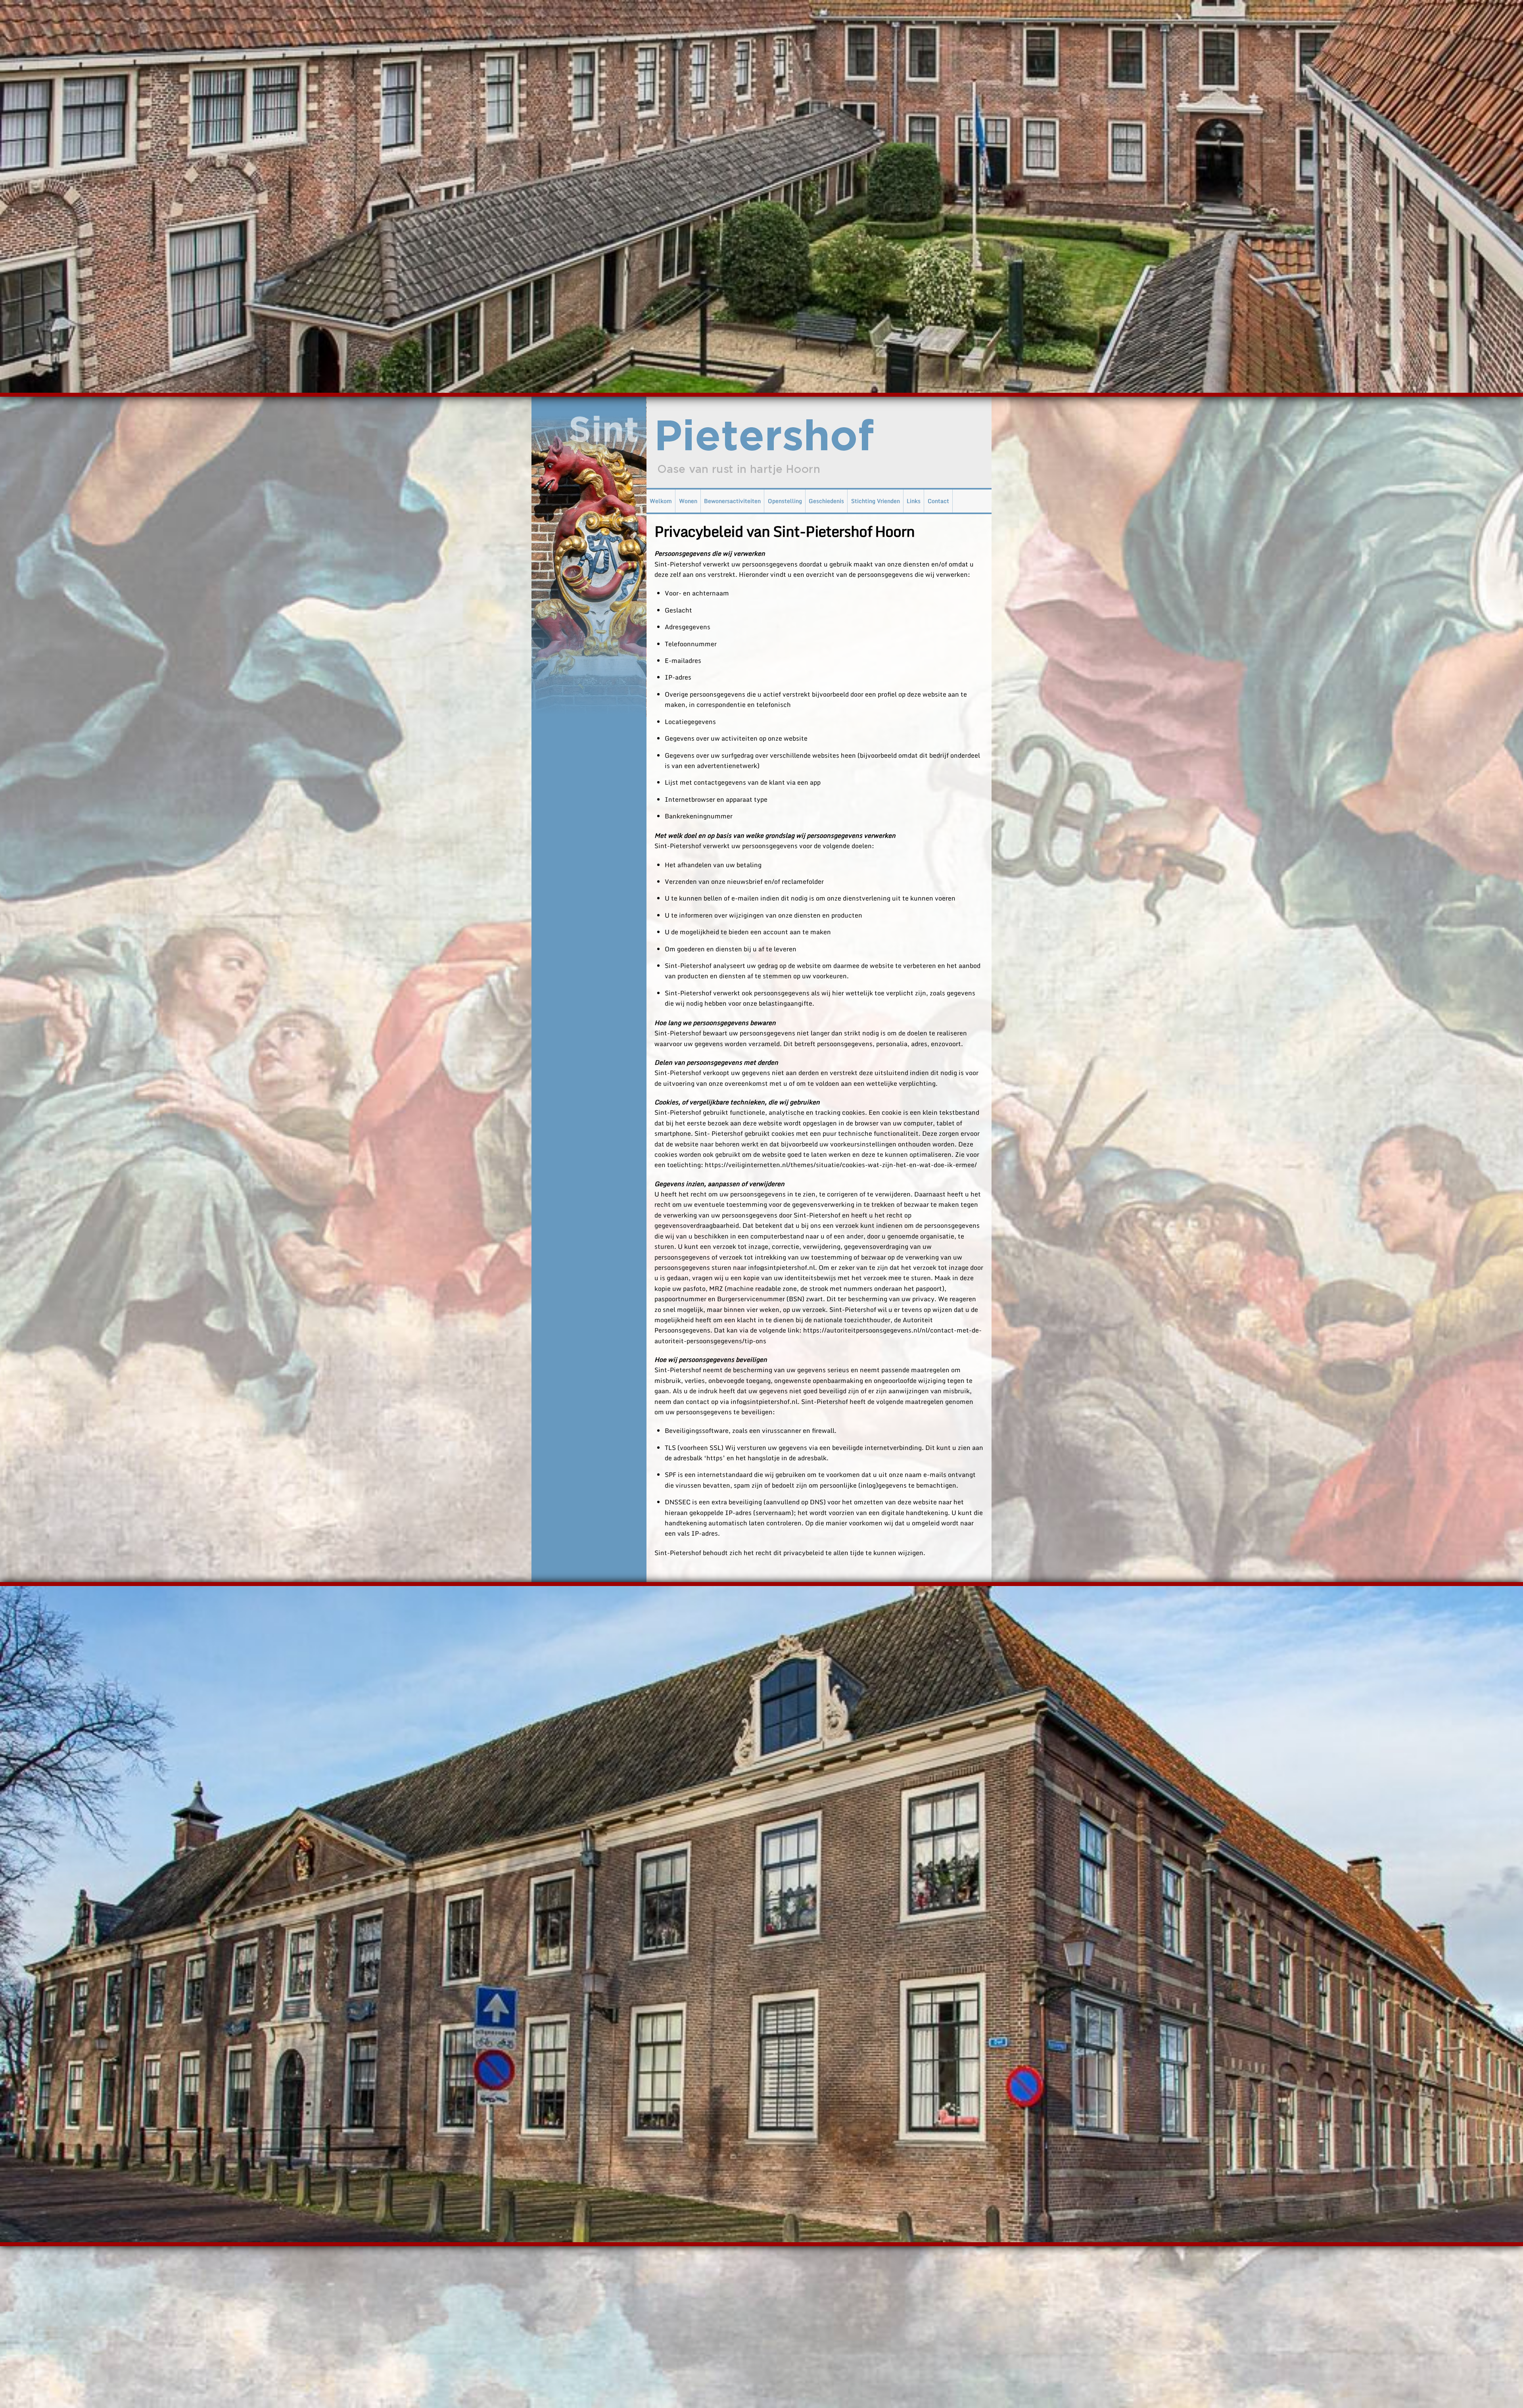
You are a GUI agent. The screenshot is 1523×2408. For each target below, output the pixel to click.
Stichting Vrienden (876, 501)
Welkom (661, 501)
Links (914, 501)
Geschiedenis (826, 501)
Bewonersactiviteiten (732, 501)
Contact (938, 501)
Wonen (688, 501)
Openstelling (785, 501)
